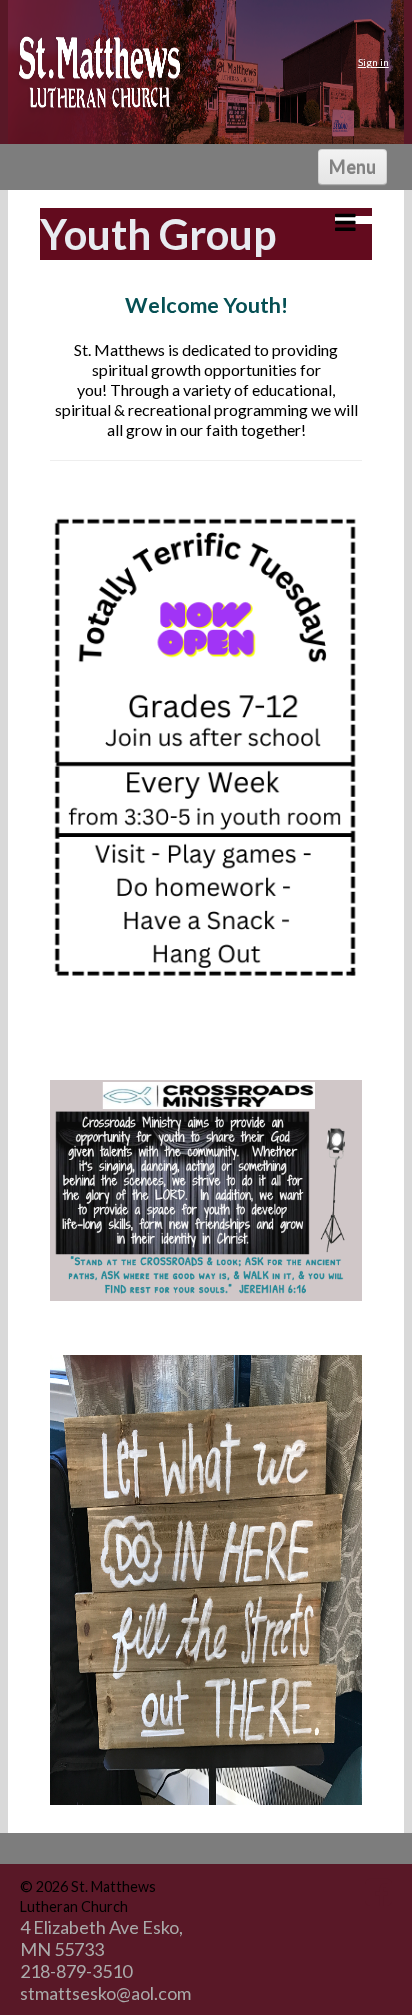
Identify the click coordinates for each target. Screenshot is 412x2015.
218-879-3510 (76, 1971)
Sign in (373, 62)
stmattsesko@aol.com (105, 1993)
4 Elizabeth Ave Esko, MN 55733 (101, 1938)
